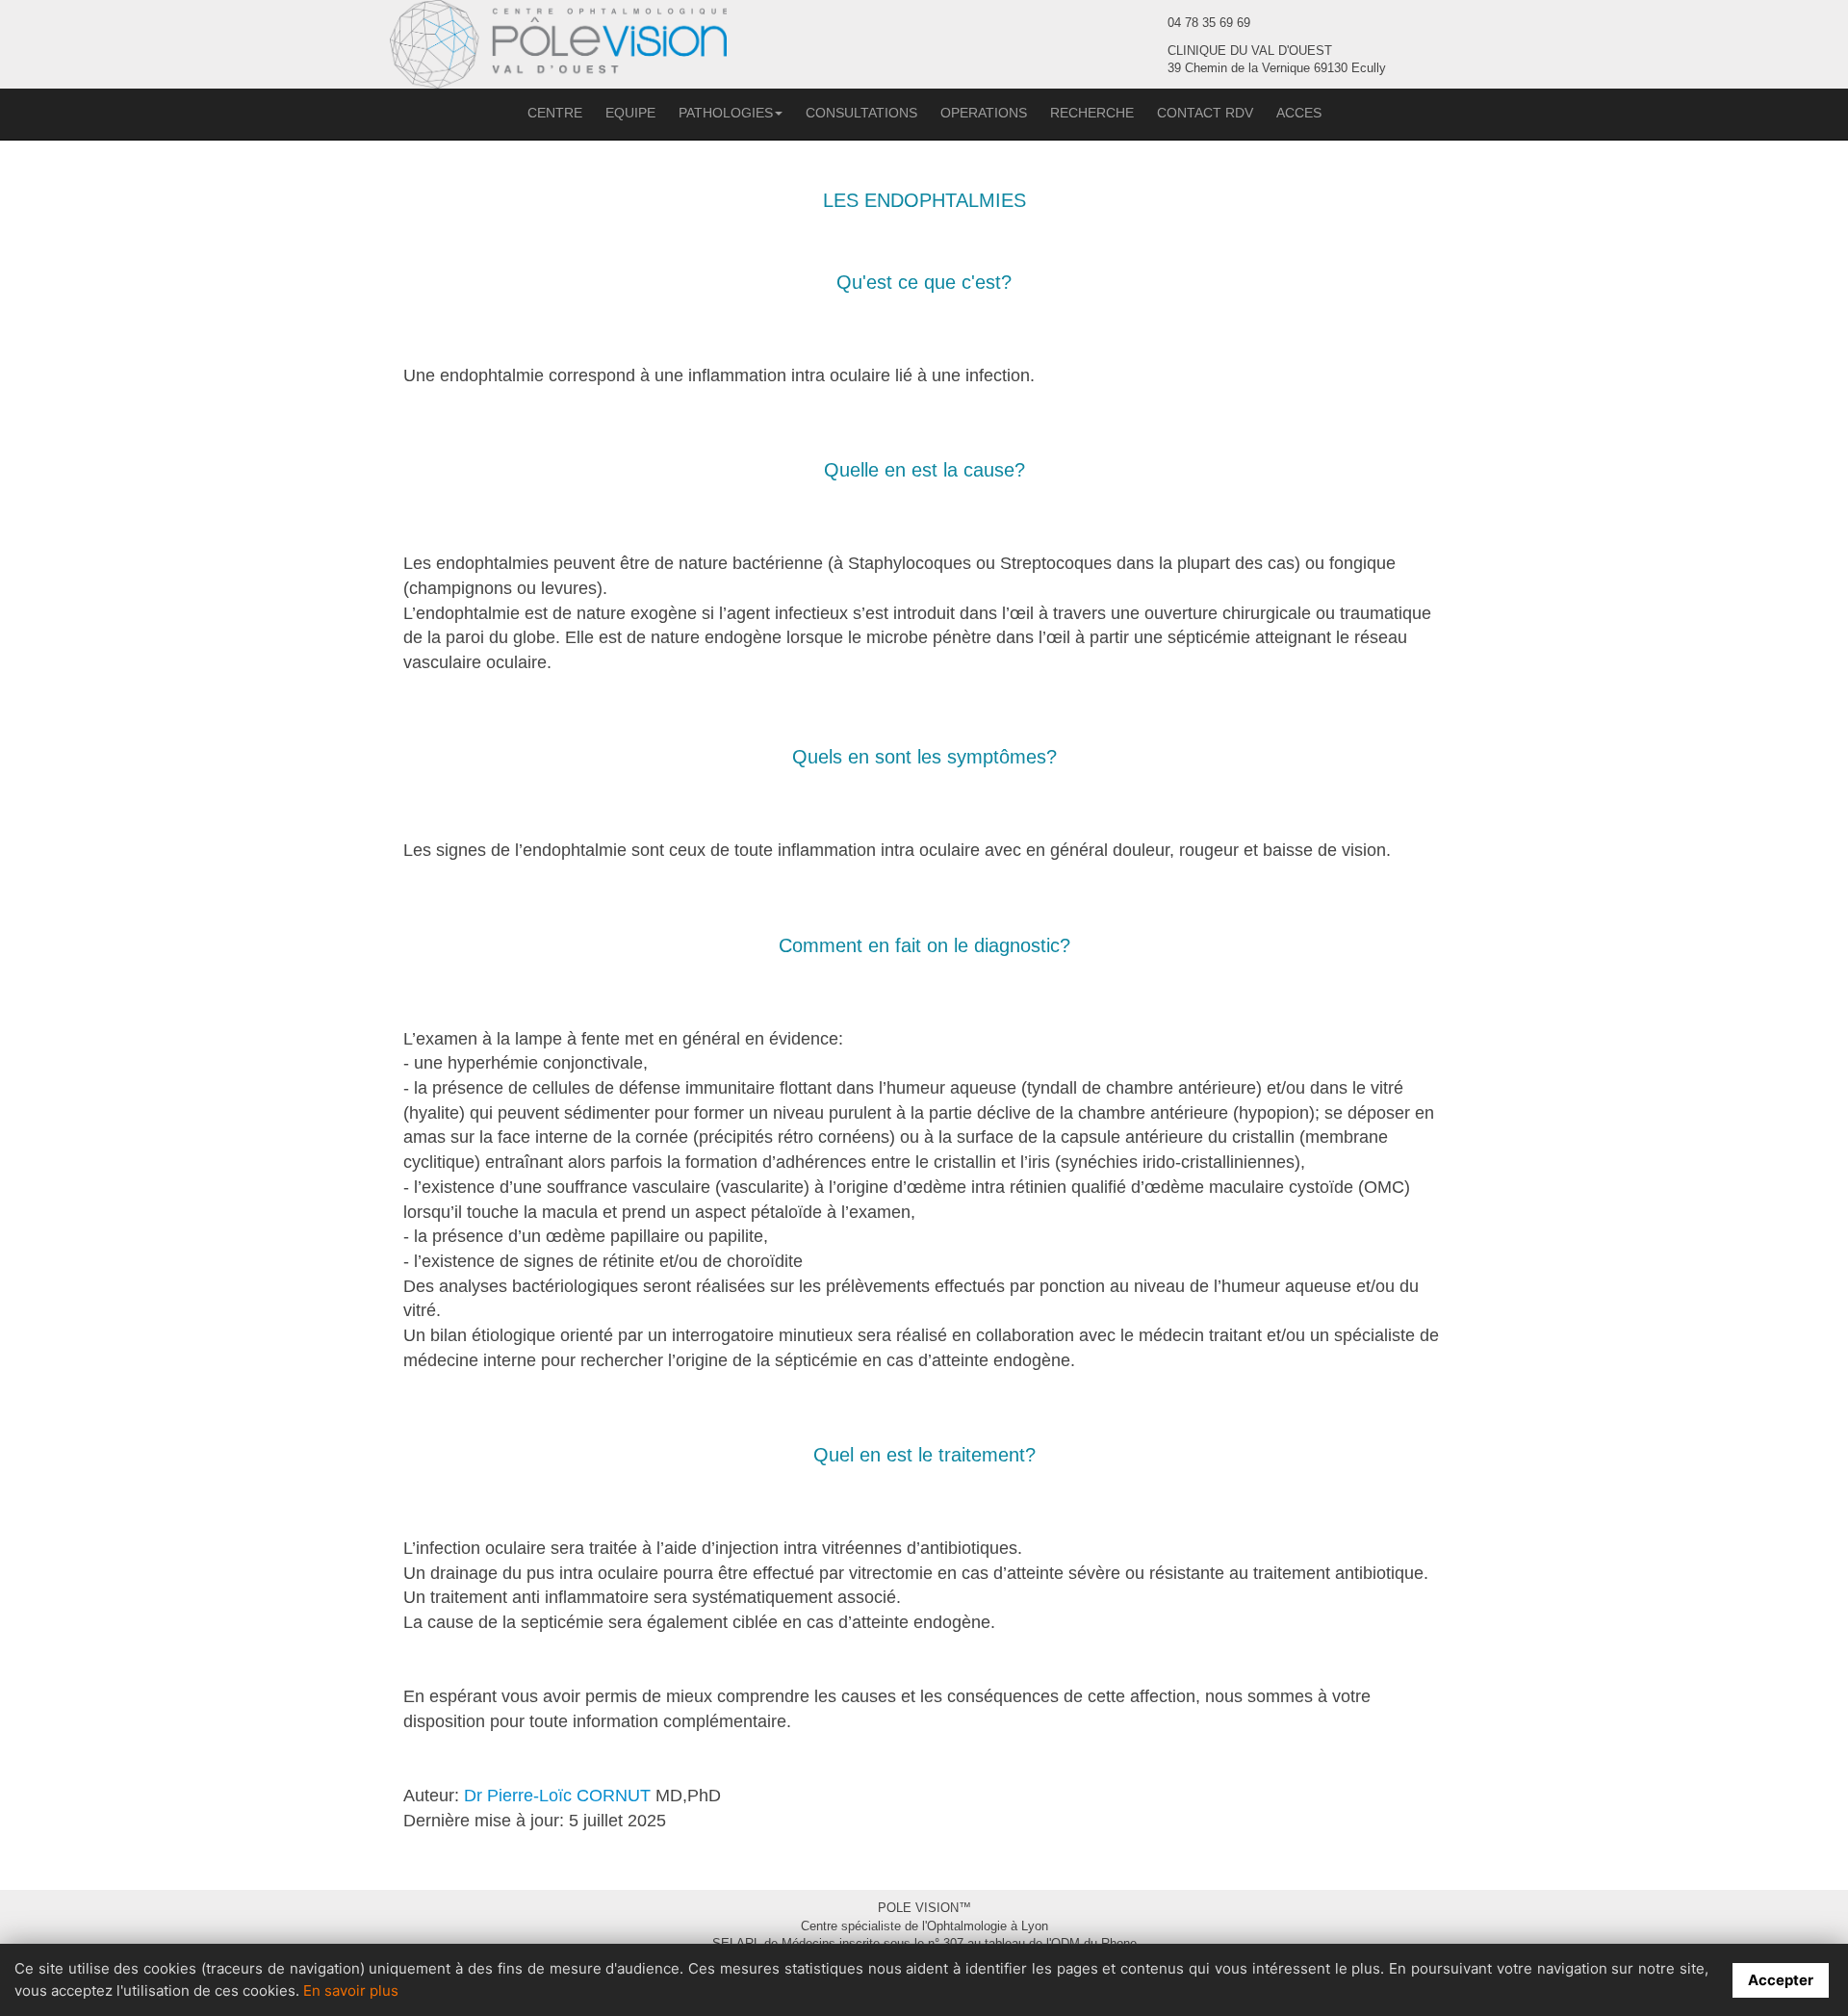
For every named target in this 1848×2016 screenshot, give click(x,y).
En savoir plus (351, 1990)
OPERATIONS (984, 113)
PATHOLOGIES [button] (726, 113)
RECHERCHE (1092, 113)
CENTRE (555, 113)
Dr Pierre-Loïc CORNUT (557, 1796)
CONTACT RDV (1205, 113)
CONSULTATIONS (861, 113)
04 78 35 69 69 (1209, 23)
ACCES (1299, 113)
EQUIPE (630, 113)
